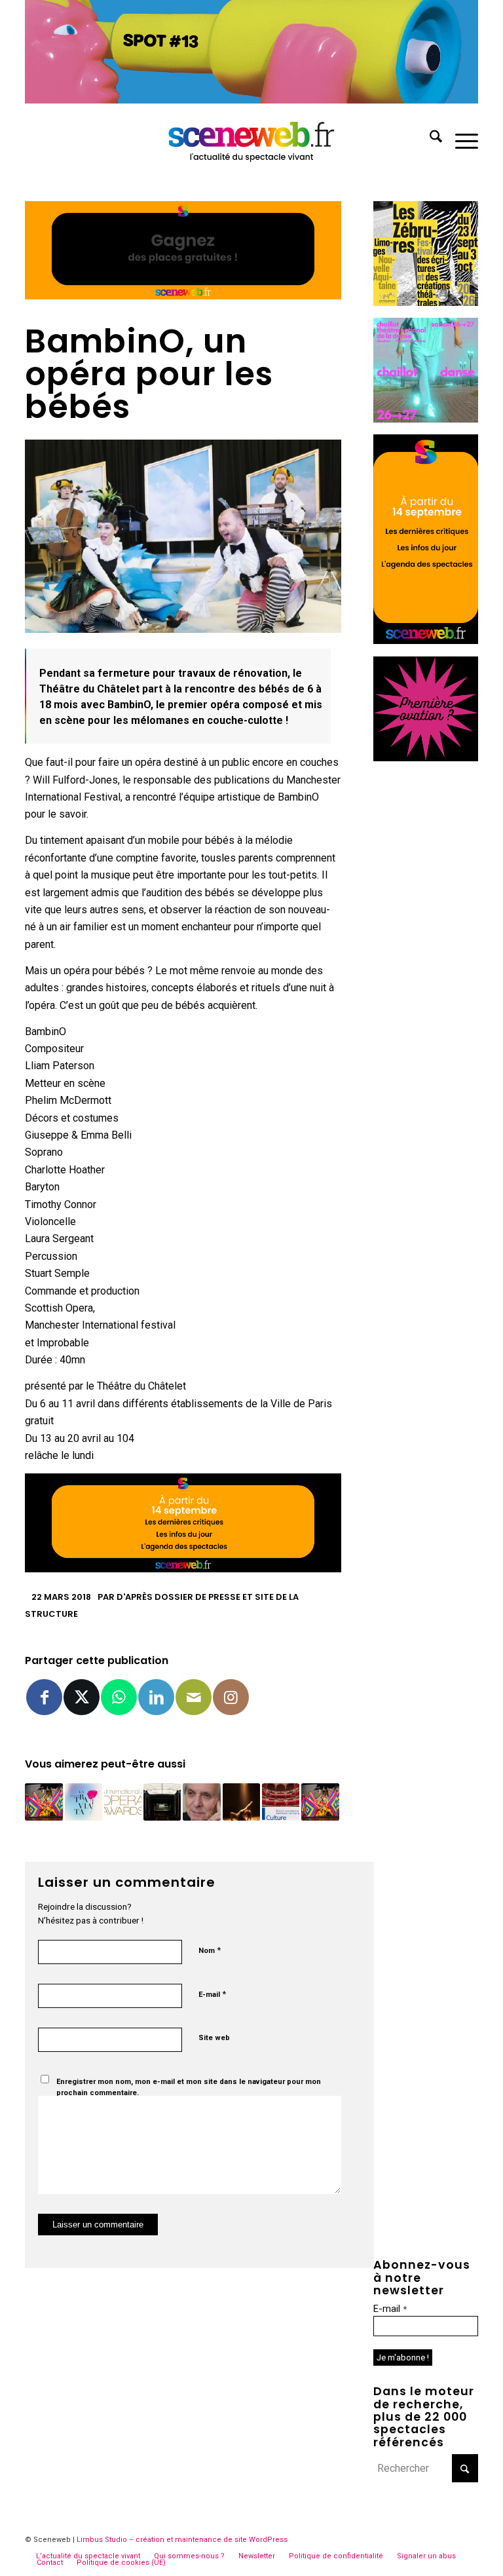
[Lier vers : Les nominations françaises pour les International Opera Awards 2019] (123, 1802)
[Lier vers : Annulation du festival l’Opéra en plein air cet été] (84, 1802)
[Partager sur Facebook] (44, 1697)
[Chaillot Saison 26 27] (426, 419)
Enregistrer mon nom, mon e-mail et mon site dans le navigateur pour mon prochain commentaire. (189, 2087)
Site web (214, 2038)
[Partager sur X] (82, 1697)
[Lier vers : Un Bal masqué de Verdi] (44, 1802)
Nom (210, 1950)
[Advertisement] (426, 970)
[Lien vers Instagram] (231, 1697)
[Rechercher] (429, 139)
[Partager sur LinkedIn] (156, 1697)
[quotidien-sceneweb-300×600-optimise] (426, 640)
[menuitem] (429, 139)
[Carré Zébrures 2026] (426, 302)
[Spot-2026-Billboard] (251, 100)
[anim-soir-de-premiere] (426, 758)
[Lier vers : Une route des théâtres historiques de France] (281, 1802)
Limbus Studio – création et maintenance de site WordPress (182, 2540)
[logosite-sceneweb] (252, 139)
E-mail (212, 1994)
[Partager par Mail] (194, 1697)
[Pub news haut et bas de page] (183, 296)
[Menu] (460, 139)
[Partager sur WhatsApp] (119, 1697)
